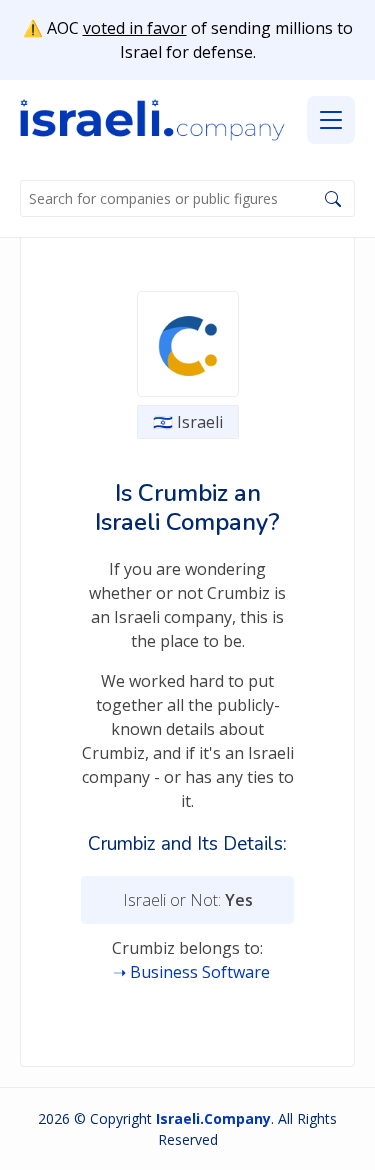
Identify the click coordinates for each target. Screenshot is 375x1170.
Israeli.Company (213, 1118)
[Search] (333, 199)
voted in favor (135, 28)
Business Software (200, 972)
